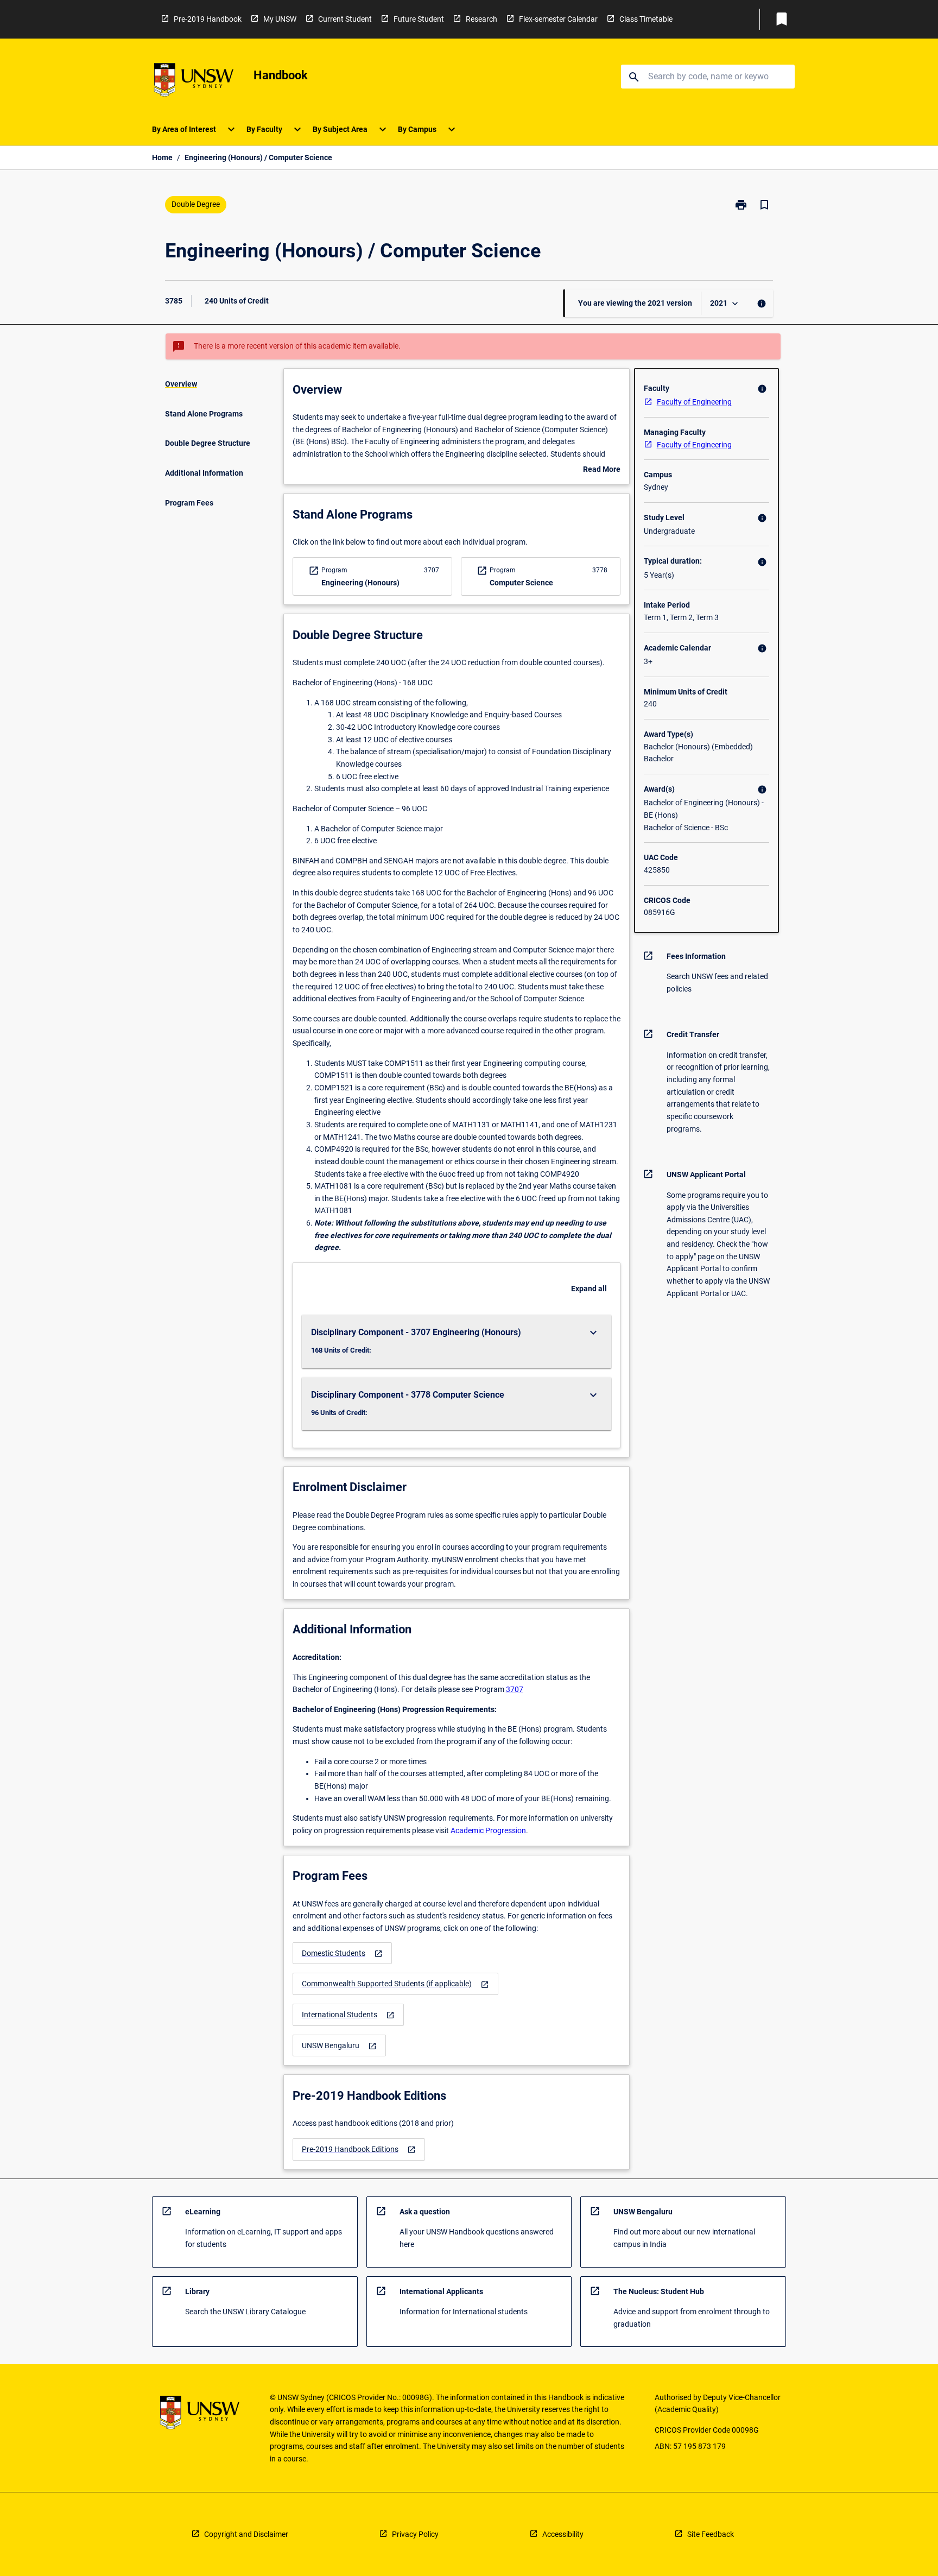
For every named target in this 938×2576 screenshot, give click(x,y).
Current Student (345, 19)
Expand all (589, 1289)
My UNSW (280, 19)
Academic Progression (488, 1830)
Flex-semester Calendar (558, 19)
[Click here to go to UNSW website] (194, 82)
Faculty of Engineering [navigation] (694, 402)
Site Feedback (711, 2534)
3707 (515, 1689)
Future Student (419, 19)
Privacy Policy (415, 2534)
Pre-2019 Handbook (208, 19)
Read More (602, 470)
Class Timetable (646, 19)
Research (481, 19)
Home (162, 157)
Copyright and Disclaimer (246, 2534)
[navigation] (342, 1953)
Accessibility (563, 2534)
